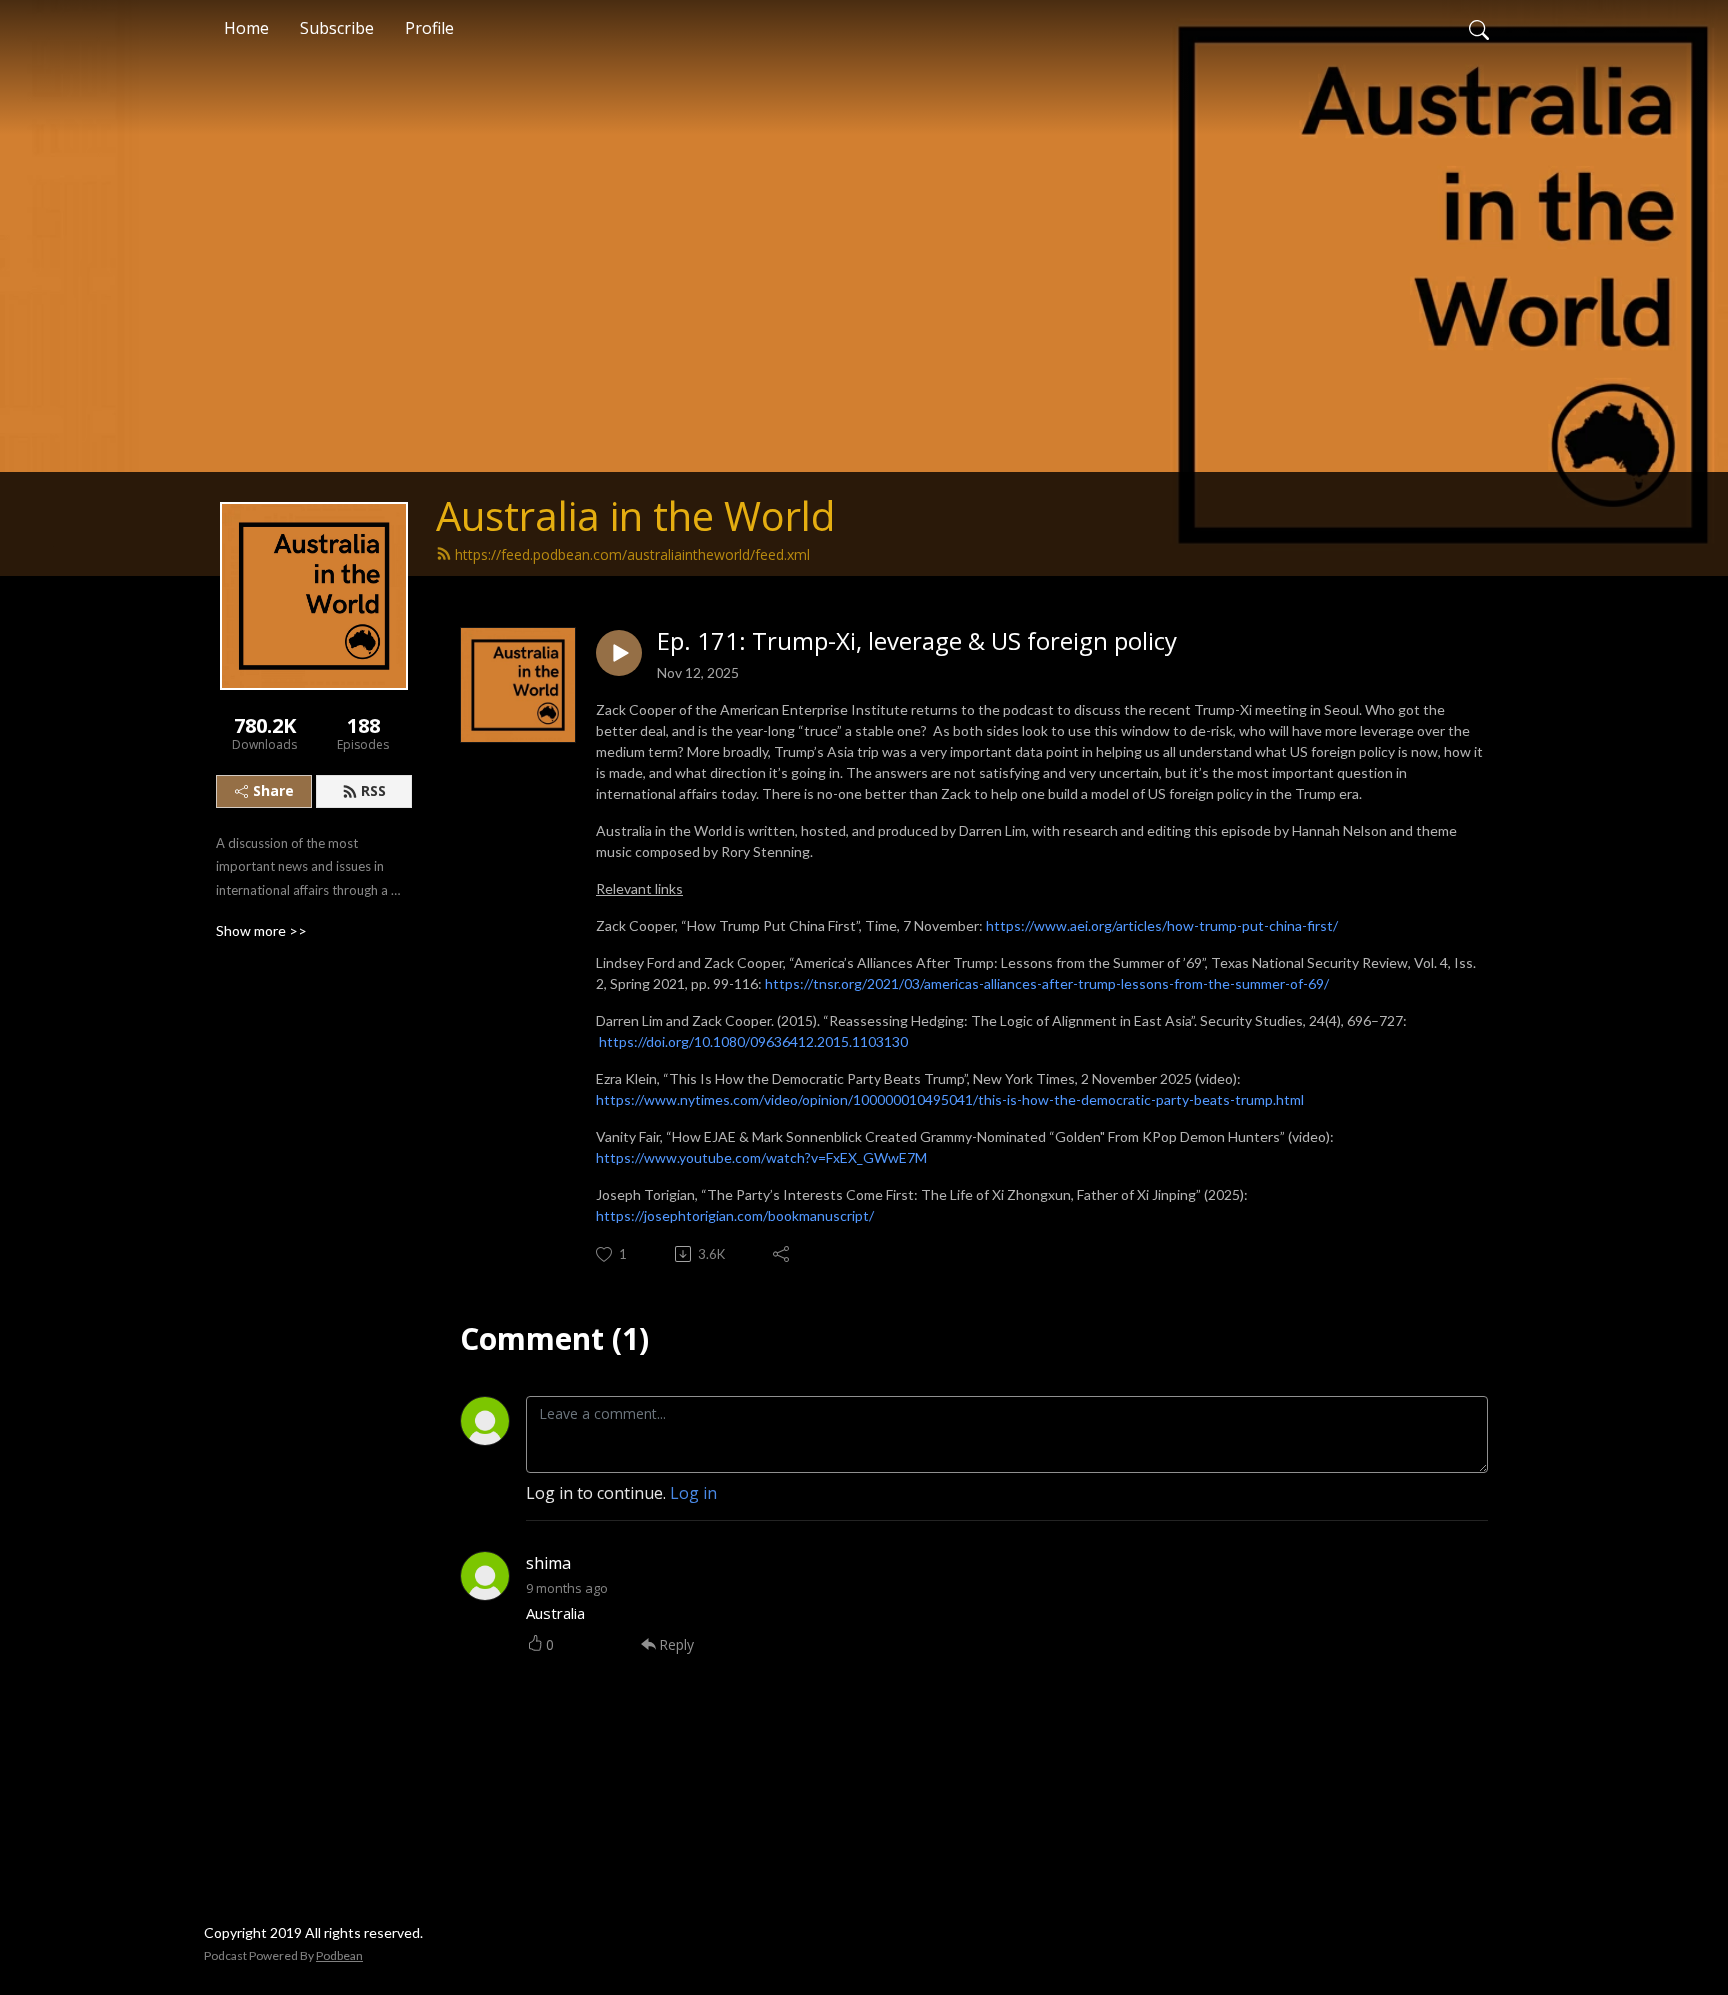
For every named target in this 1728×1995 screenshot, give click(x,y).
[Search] (1479, 28)
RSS (373, 790)
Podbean (339, 1955)
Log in (693, 1493)
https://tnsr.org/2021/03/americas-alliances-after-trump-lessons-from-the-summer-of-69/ (1047, 983)
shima (548, 1563)
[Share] (782, 1254)
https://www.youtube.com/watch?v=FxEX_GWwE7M (761, 1157)
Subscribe (337, 28)
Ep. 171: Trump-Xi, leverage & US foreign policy (917, 641)
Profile (429, 28)
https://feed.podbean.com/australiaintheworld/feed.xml (632, 554)
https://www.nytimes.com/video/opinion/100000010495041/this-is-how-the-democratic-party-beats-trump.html (950, 1099)
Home (246, 28)
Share (273, 790)
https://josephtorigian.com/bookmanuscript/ (735, 1215)
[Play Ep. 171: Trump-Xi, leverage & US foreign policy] (619, 653)
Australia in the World (635, 515)
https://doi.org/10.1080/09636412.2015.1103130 (753, 1041)
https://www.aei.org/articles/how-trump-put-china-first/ (1162, 925)
